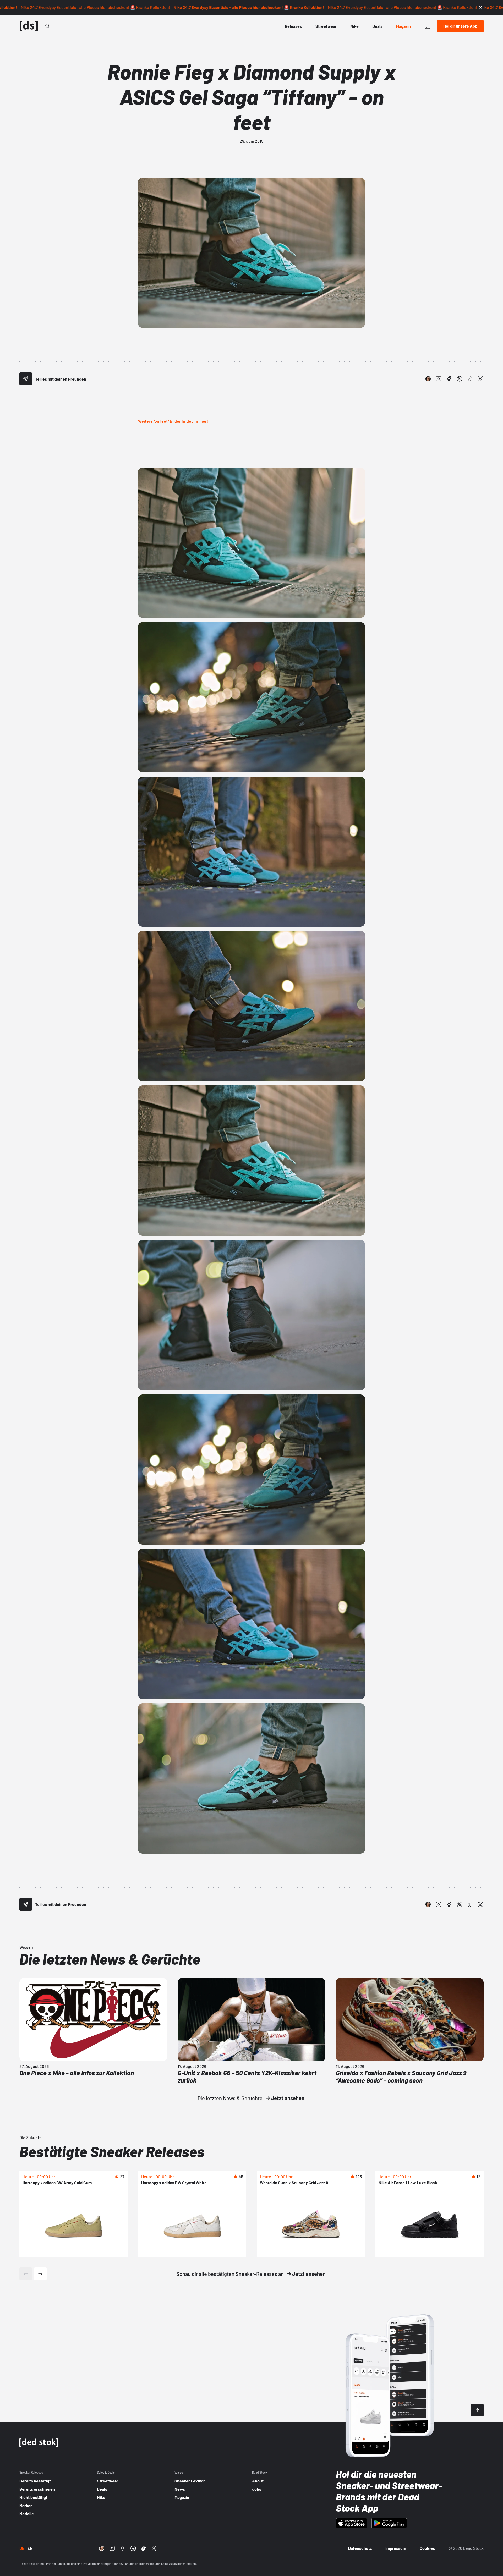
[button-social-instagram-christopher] (428, 379)
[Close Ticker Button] (480, 7)
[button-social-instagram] (439, 379)
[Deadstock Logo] (29, 26)
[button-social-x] (480, 379)
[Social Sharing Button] (26, 379)
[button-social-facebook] (449, 379)
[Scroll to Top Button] (477, 2410)
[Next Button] (40, 2274)
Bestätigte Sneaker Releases (112, 2151)
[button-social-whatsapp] (460, 379)
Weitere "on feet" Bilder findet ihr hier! (173, 421)
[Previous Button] (26, 2274)
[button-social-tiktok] (470, 379)
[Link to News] (48, 26)
